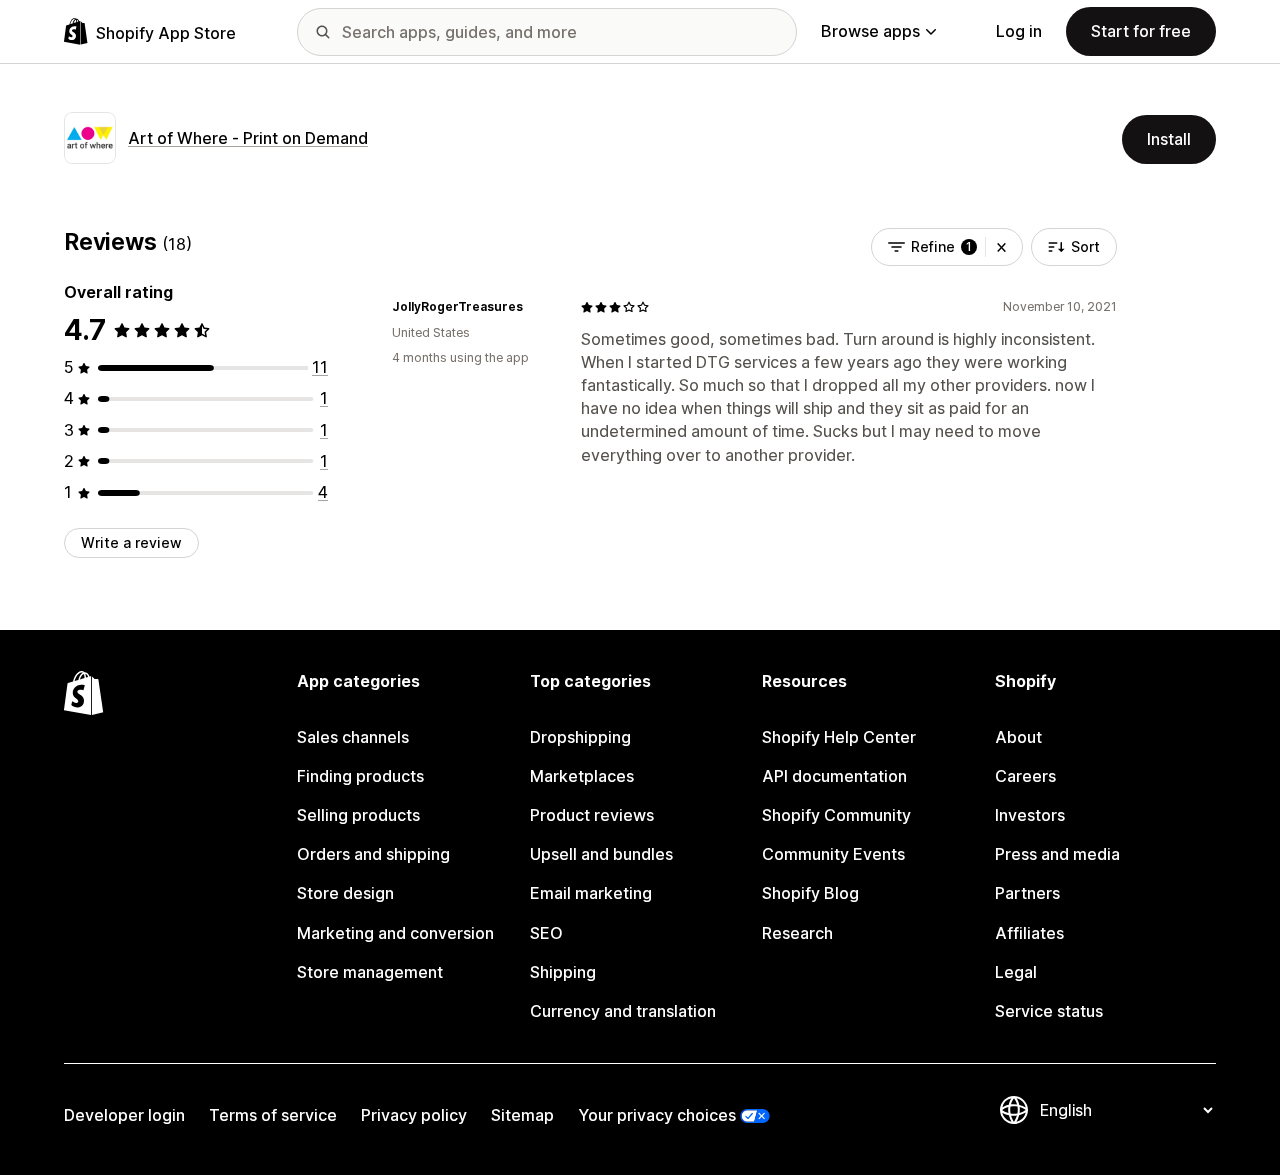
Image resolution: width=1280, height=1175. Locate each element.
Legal (1016, 972)
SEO (546, 933)
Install (1169, 139)
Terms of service (273, 1115)
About (1018, 737)
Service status (1049, 1011)
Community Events (833, 854)
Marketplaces (582, 776)
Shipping (563, 972)
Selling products (358, 815)
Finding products (360, 776)
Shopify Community (836, 815)
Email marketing (591, 893)
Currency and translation (623, 1011)
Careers (1025, 776)
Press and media (1057, 854)
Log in (1019, 31)
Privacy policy (414, 1115)
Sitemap (522, 1115)
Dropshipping (580, 737)
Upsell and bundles (601, 854)
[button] (1001, 247)
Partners (1027, 893)
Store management (370, 972)
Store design (345, 893)
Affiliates (1029, 933)
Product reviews (592, 815)
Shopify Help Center (839, 737)
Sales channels (353, 737)
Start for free (1141, 31)
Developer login (124, 1115)
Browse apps (870, 31)
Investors (1030, 815)
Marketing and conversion (395, 933)
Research (797, 933)
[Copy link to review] (535, 307)
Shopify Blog (810, 893)
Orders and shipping (373, 854)
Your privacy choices (657, 1115)
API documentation (834, 776)
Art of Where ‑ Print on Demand (248, 138)
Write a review (131, 542)
